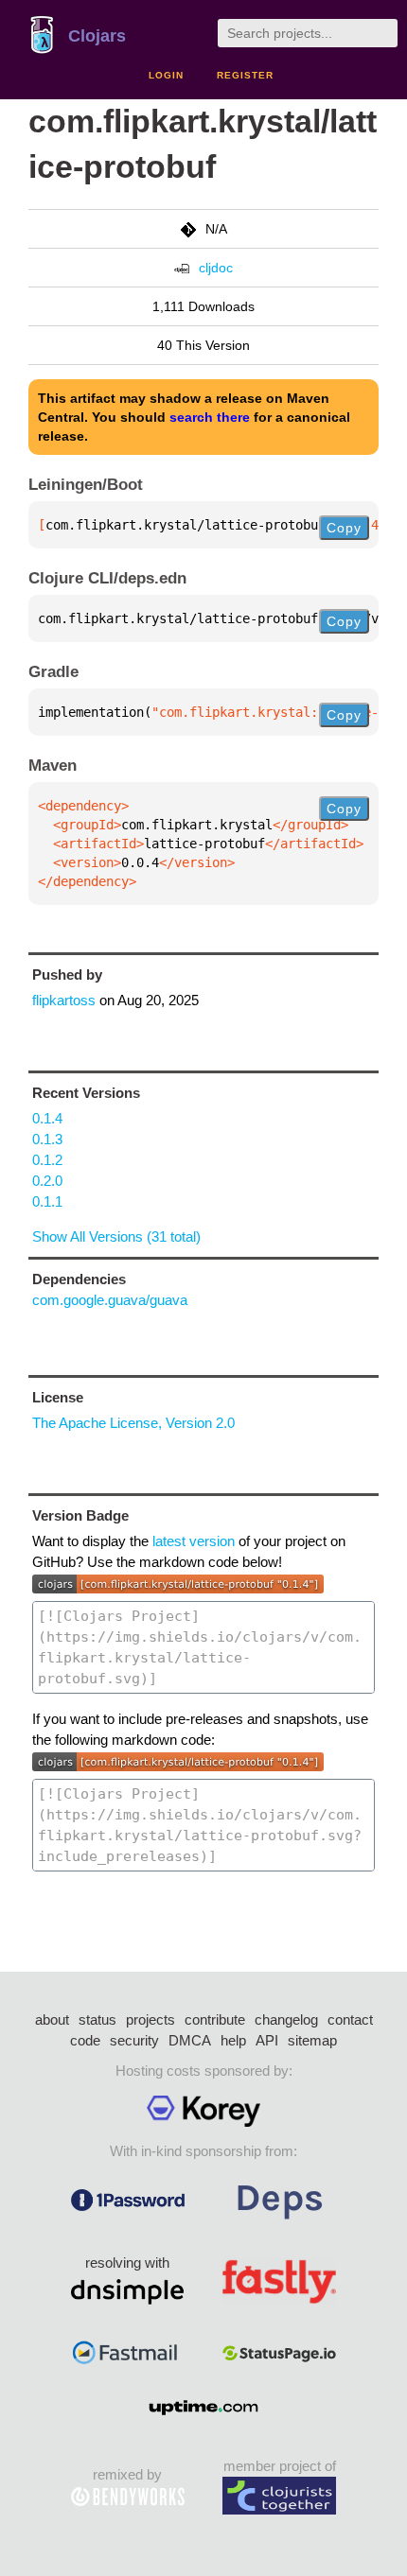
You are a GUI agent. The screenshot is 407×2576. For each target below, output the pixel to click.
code (85, 2040)
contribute (215, 2019)
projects (150, 2019)
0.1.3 (47, 1139)
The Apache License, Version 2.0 (133, 1423)
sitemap (312, 2040)
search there (210, 417)
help (233, 2040)
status (97, 2019)
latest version (194, 1541)
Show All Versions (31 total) (116, 1236)
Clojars (97, 36)
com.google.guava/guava (110, 1300)
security (134, 2040)
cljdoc (216, 268)
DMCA (190, 2040)
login (166, 75)
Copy (344, 528)
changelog (286, 2019)
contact (350, 2019)
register (245, 75)
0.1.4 (47, 1118)
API (267, 2040)
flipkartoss (64, 1000)
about (52, 2019)
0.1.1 (47, 1201)
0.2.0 (47, 1181)
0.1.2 (47, 1160)
